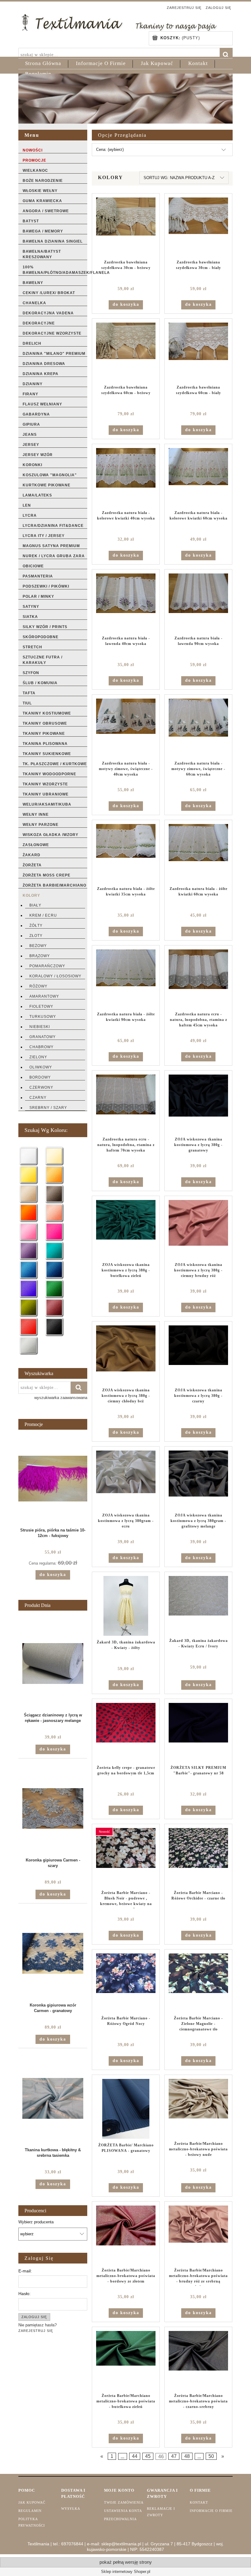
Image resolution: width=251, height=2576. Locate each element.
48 (187, 2456)
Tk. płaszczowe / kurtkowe (55, 764)
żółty (36, 926)
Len (27, 505)
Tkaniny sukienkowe (47, 754)
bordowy (40, 1077)
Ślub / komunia (40, 683)
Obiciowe (33, 566)
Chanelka (34, 303)
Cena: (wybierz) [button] (110, 149)
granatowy (43, 1037)
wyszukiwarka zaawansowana (61, 1398)
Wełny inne (36, 815)
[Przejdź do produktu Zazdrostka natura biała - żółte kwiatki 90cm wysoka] (126, 979)
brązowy (40, 956)
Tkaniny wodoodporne (49, 774)
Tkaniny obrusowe (45, 723)
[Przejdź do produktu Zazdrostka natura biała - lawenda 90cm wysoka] (198, 603)
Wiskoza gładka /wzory (51, 835)
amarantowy (44, 996)
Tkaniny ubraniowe (46, 794)
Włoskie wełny (40, 191)
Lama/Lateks (37, 495)
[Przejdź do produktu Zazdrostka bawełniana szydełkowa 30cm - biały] (198, 227)
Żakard (32, 855)
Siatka (30, 617)
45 (148, 2456)
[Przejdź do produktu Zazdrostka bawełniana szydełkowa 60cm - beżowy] (126, 352)
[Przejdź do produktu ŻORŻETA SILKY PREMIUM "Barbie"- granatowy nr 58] (198, 1732)
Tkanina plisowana (45, 744)
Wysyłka (71, 2509)
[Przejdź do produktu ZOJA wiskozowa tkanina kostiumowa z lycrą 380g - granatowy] (198, 1104)
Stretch (32, 647)
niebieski (40, 1027)
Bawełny (33, 283)
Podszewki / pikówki (46, 586)
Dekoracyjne (39, 323)
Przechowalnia (120, 2519)
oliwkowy (41, 1067)
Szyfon (31, 673)
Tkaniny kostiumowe (47, 713)
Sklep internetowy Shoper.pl (126, 2572)
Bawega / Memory (43, 231)
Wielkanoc (35, 171)
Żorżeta (32, 865)
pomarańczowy (47, 966)
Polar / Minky (38, 596)
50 (211, 2456)
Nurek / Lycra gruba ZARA (54, 556)
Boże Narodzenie (43, 181)
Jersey (31, 445)
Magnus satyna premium (51, 546)
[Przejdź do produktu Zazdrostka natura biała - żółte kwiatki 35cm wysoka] (126, 853)
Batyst (31, 221)
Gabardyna (36, 414)
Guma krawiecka (42, 201)
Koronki (32, 465)
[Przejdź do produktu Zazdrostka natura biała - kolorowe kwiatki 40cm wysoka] (126, 477)
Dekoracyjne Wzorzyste (52, 333)
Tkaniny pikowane (44, 734)
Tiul (27, 703)
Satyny (31, 607)
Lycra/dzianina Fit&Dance (53, 526)
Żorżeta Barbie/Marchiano (54, 885)
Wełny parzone (41, 825)
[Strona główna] (119, 22)
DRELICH (32, 343)
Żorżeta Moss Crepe (47, 875)
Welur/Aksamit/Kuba (47, 804)
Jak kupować (32, 2502)
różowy (38, 986)
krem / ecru (43, 915)
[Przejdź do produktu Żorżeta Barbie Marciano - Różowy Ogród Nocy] (126, 1983)
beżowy (38, 946)
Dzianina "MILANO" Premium (54, 354)
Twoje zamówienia (124, 2502)
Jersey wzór (38, 455)
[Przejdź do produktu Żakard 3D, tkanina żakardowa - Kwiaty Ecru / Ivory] (198, 1605)
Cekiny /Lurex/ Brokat (49, 293)
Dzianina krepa (41, 374)
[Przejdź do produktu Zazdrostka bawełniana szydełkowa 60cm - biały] (198, 352)
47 (174, 2456)
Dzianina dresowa (44, 364)
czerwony (41, 1087)
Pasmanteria (38, 576)
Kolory (31, 895)
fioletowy (41, 1006)
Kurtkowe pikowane (47, 485)
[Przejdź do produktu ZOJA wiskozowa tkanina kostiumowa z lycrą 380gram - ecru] (126, 1480)
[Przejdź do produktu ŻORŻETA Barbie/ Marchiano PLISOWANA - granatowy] (126, 2109)
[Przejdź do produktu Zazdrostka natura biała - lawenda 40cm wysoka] (126, 603)
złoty (36, 936)
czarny (38, 1098)
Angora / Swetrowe (46, 211)
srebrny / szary (48, 1108)
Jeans (30, 435)
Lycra (30, 516)
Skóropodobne (41, 637)
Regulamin (30, 2511)
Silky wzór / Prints (45, 627)
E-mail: (25, 2271)
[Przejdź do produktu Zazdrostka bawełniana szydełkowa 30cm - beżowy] (126, 227)
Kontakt (199, 2502)
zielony (38, 1057)
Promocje (34, 160)
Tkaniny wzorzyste (45, 784)
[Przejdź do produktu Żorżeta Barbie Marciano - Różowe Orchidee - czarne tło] (198, 1857)
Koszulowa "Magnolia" (50, 475)
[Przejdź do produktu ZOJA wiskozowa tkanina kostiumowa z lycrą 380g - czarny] (198, 1355)
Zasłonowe (36, 845)
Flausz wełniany (42, 404)
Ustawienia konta (123, 2511)
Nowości (33, 150)
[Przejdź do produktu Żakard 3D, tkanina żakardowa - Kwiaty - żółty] (126, 1606)
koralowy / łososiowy (55, 976)
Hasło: (24, 2294)
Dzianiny (33, 384)
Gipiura (31, 424)
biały (35, 905)
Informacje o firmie (211, 2511)
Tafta (29, 693)
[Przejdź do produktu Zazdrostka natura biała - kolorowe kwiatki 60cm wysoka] (198, 477)
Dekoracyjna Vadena (48, 313)
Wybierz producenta (36, 2222)
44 (135, 2456)
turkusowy (43, 1017)
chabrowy (41, 1047)
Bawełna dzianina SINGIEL (53, 241)
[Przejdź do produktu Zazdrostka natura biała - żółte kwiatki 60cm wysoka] (198, 853)
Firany (30, 394)
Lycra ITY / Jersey (44, 536)
